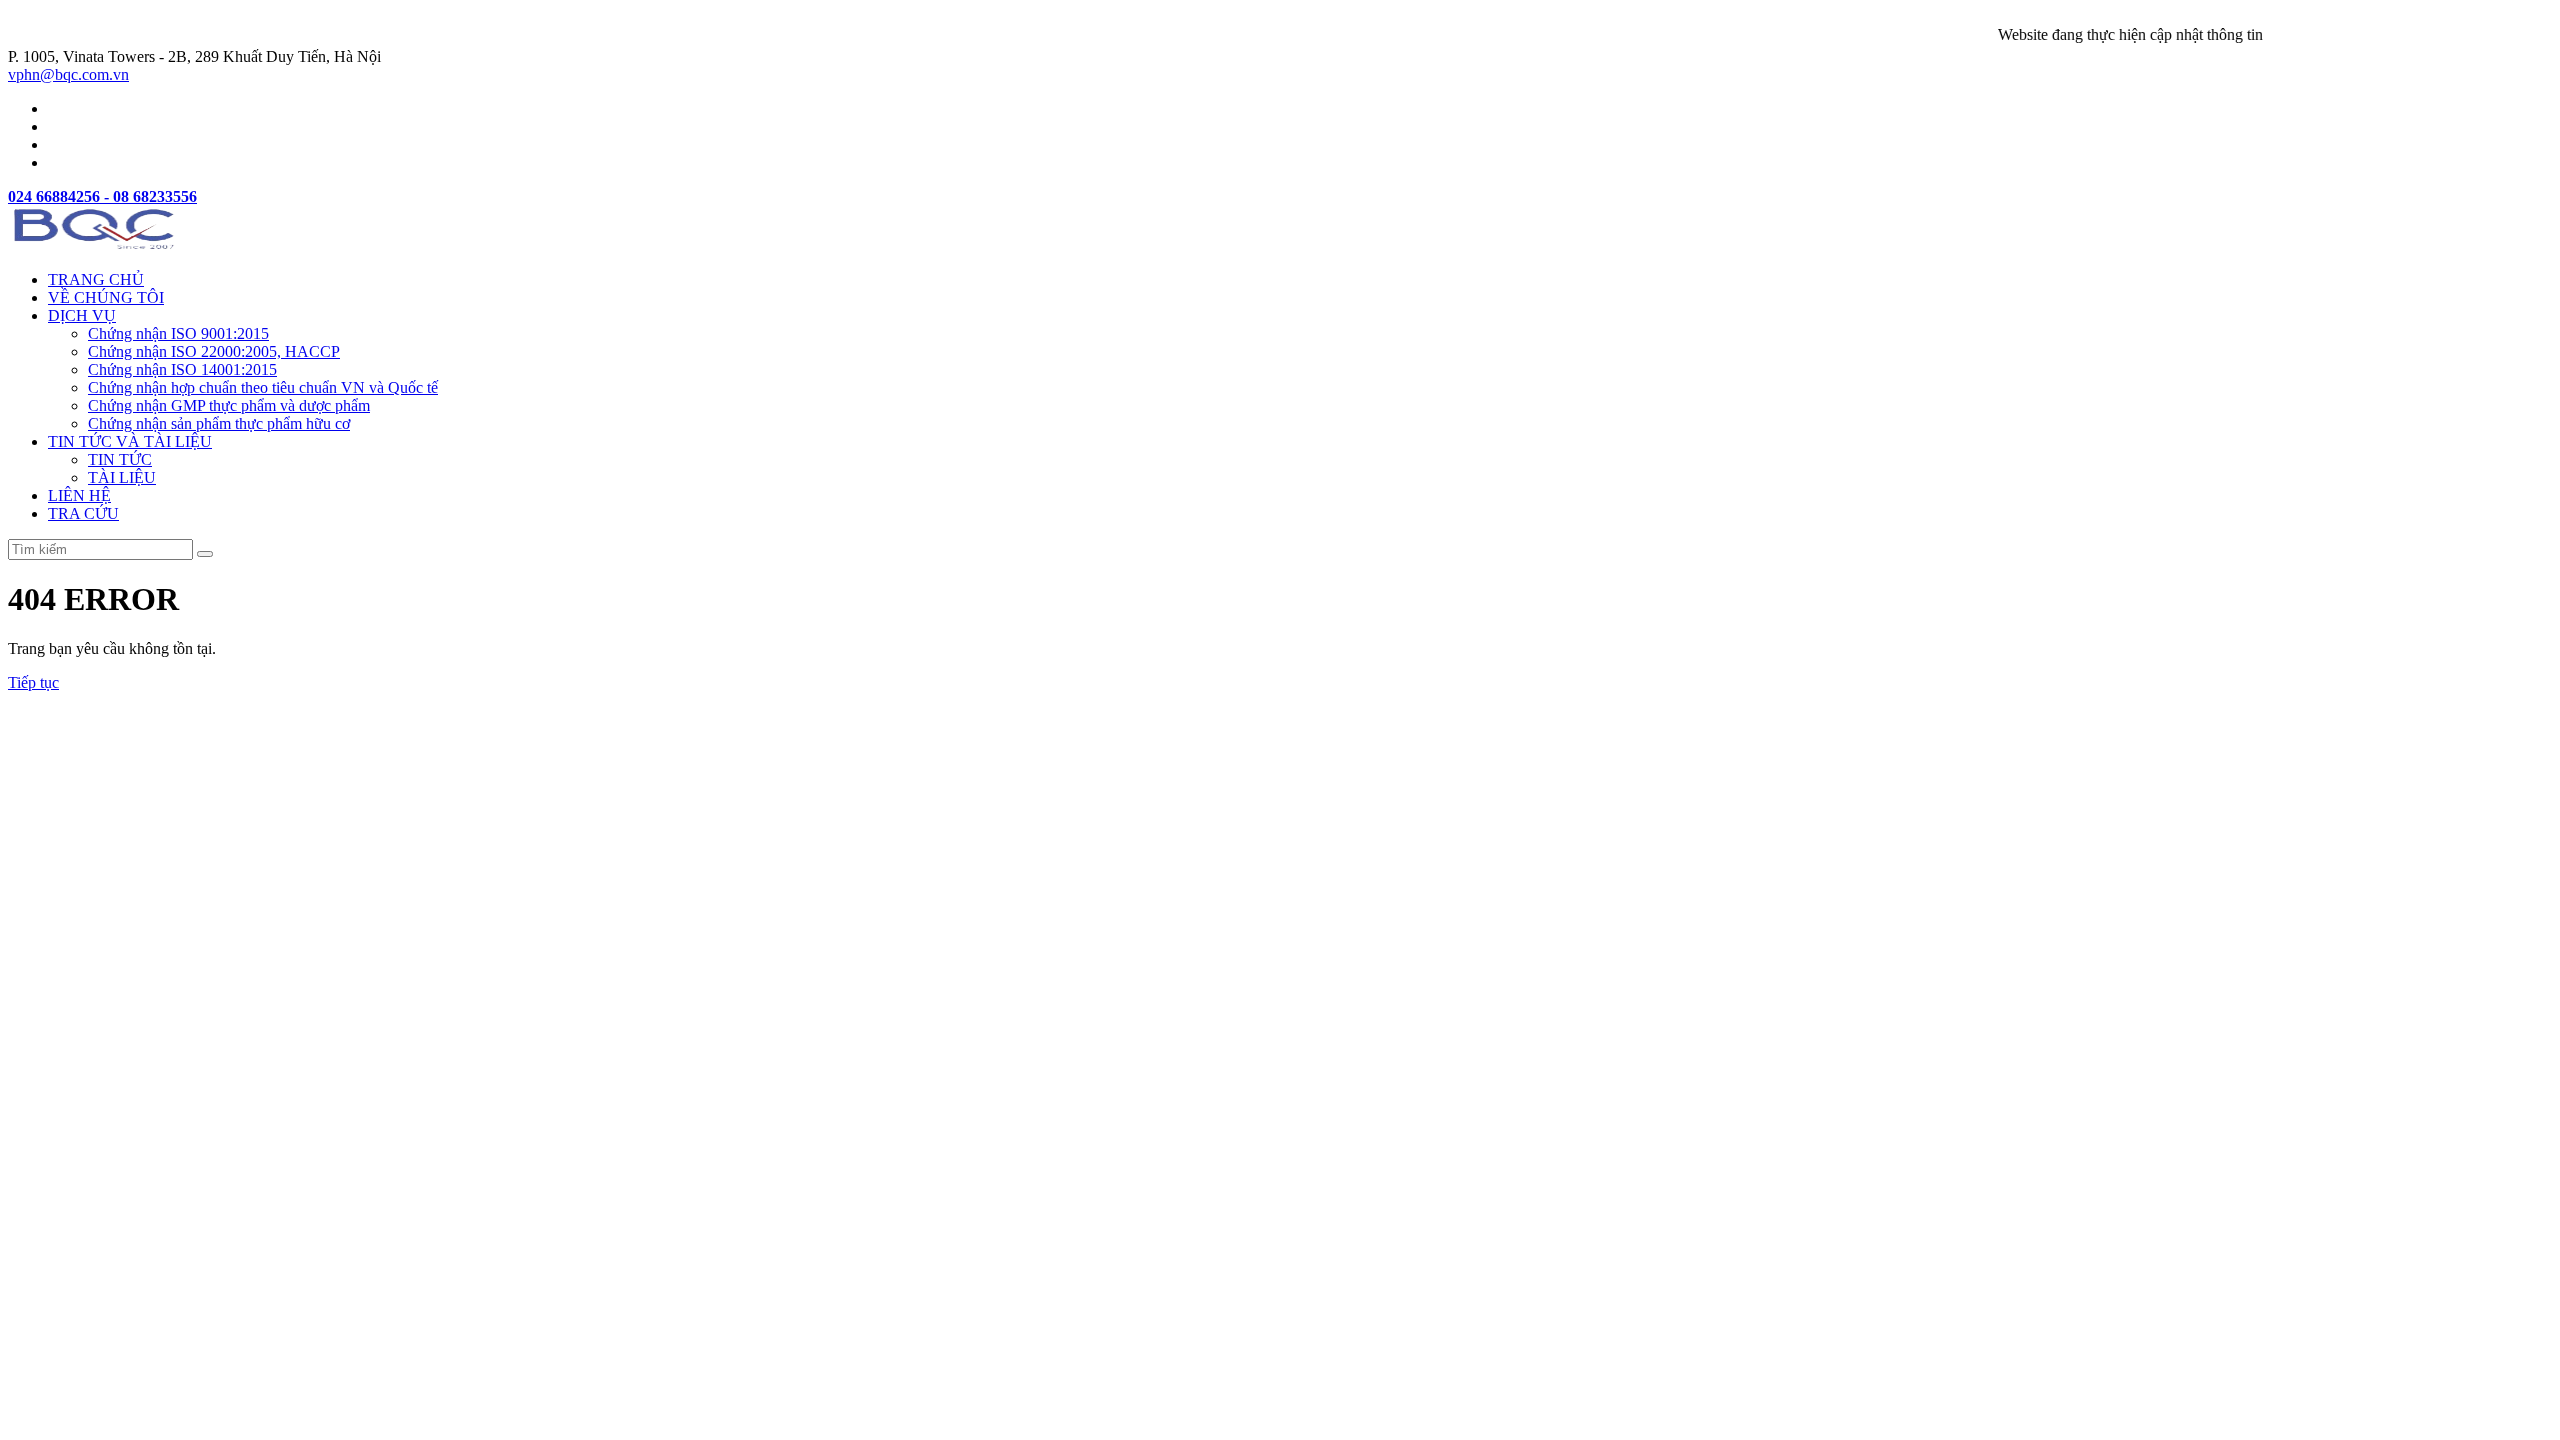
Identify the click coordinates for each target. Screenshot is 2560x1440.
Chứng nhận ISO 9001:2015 (178, 333)
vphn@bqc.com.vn (68, 74)
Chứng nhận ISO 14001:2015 (182, 369)
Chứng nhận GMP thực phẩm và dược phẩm (229, 405)
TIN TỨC (120, 459)
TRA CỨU (83, 513)
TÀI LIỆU (122, 477)
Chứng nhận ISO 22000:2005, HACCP (214, 351)
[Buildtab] (95, 245)
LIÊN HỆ (79, 495)
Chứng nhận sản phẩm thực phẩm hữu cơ (219, 423)
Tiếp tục (33, 682)
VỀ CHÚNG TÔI (106, 297)
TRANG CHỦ (96, 279)
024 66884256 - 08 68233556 (102, 196)
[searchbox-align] (205, 554)
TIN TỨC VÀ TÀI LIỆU (130, 441)
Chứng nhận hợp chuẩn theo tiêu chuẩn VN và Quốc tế (263, 387)
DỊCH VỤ (82, 315)
